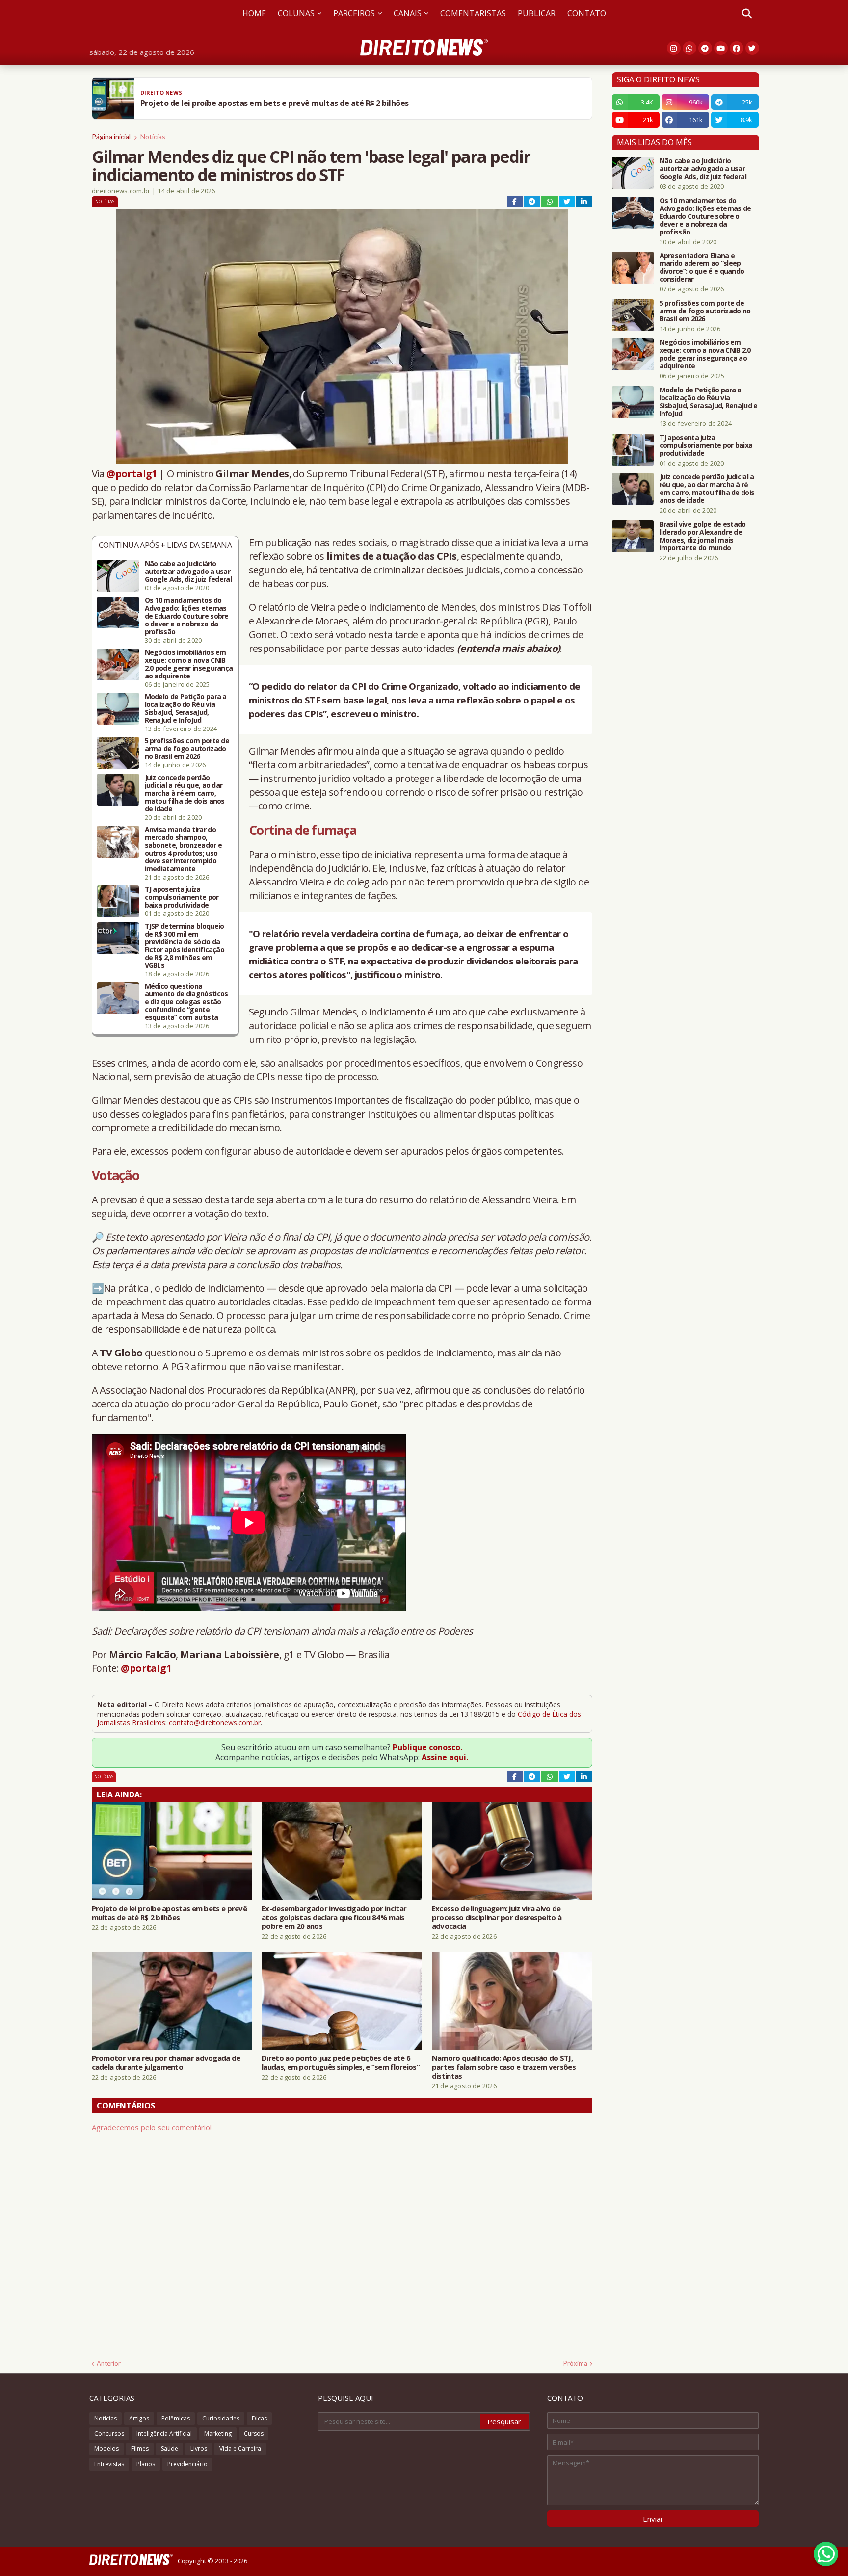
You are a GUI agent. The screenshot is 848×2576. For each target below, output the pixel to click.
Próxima (575, 2363)
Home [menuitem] (254, 13)
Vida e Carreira (240, 2449)
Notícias (153, 137)
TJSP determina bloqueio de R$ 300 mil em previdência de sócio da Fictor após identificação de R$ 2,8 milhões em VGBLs (185, 946)
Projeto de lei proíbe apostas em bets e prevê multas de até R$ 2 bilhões (170, 1913)
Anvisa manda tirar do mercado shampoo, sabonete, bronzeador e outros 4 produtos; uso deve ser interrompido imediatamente (184, 849)
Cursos (254, 2433)
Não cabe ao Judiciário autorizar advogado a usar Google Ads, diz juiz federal (188, 572)
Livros (199, 2449)
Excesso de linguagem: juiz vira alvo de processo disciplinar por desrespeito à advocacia (497, 1917)
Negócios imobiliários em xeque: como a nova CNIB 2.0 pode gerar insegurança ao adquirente (189, 664)
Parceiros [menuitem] (354, 13)
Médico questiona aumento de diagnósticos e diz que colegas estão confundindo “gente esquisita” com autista (186, 1002)
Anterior (109, 2363)
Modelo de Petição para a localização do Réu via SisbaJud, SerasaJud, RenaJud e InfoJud (186, 708)
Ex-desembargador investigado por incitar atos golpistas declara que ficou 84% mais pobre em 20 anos (334, 1917)
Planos (146, 2464)
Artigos (139, 2418)
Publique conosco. (427, 1747)
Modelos (106, 2449)
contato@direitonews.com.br (215, 1723)
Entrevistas (109, 2464)
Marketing (218, 2433)
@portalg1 (132, 474)
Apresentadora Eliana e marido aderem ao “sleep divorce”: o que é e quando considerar (702, 267)
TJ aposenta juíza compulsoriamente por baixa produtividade (182, 897)
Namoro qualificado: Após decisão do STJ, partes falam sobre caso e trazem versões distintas (504, 2067)
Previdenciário (187, 2464)
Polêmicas (176, 2418)
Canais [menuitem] (408, 13)
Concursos (109, 2433)
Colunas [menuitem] (296, 13)
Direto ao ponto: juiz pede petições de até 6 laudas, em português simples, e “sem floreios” (341, 2062)
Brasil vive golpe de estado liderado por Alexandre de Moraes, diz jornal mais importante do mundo (703, 536)
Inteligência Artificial (164, 2433)
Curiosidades (221, 2418)
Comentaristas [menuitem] (473, 13)
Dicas (259, 2418)
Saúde (170, 2449)
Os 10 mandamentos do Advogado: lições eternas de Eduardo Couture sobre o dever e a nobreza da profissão (187, 616)
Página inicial (111, 137)
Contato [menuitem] (587, 13)
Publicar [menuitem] (537, 13)
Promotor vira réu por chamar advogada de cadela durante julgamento (166, 2062)
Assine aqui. (445, 1757)
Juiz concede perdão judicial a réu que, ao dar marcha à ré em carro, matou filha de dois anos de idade (185, 793)
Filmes (140, 2449)
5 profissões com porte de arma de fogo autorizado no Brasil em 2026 (187, 749)
